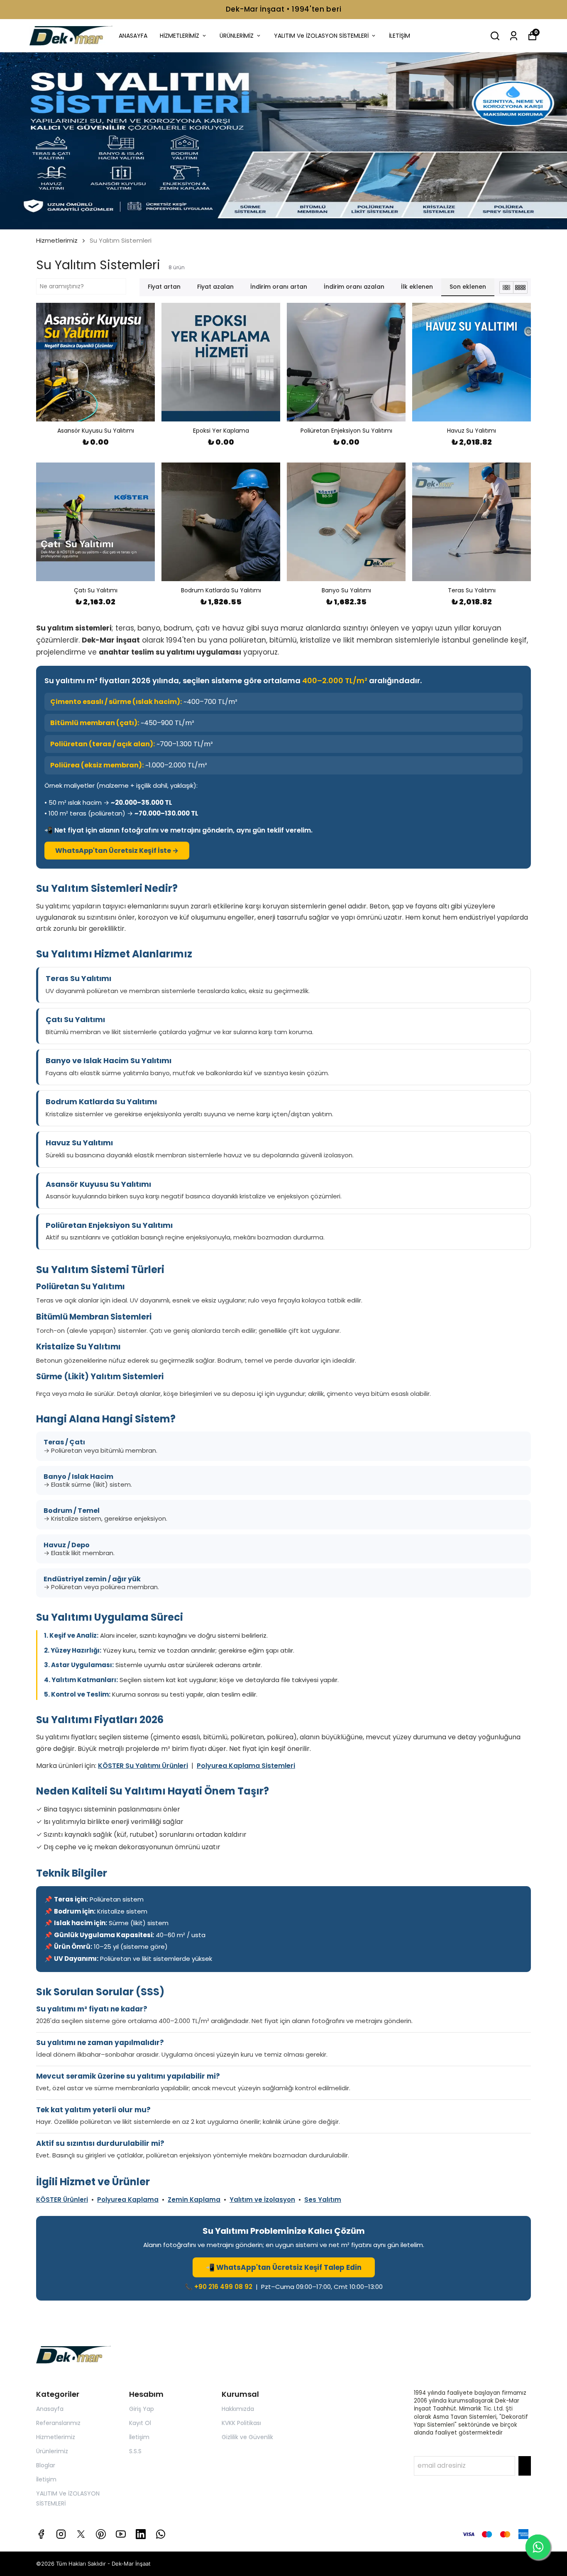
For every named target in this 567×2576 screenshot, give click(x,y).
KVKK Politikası (241, 2423)
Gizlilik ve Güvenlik (247, 2437)
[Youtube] (121, 2534)
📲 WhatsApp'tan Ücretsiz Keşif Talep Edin (284, 2267)
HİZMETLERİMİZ (180, 36)
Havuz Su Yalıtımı (79, 1143)
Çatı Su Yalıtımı (75, 1019)
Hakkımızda (238, 2409)
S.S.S (135, 2451)
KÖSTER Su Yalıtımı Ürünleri (143, 1766)
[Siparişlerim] (514, 36)
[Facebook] (41, 2534)
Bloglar (46, 2465)
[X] (81, 2534)
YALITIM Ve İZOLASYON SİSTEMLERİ (321, 36)
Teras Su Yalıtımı (78, 978)
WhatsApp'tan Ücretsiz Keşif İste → (117, 851)
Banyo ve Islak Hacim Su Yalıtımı (109, 1060)
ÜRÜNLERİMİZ (237, 36)
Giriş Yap (142, 2409)
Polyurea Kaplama (128, 2200)
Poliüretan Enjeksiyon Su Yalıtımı (109, 1225)
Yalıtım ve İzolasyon (262, 2200)
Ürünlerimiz (52, 2451)
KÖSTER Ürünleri (62, 2200)
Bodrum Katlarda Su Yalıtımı (101, 1102)
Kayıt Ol (140, 2423)
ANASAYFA (133, 36)
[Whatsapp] (161, 2534)
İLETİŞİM (400, 36)
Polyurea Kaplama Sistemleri (246, 1766)
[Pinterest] (101, 2534)
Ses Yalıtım (323, 2200)
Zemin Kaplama (194, 2200)
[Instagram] (61, 2534)
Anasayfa (50, 2409)
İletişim (46, 2479)
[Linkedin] (141, 2534)
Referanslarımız (58, 2423)
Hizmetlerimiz (57, 240)
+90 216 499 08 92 (223, 2287)
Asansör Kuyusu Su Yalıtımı (98, 1184)
